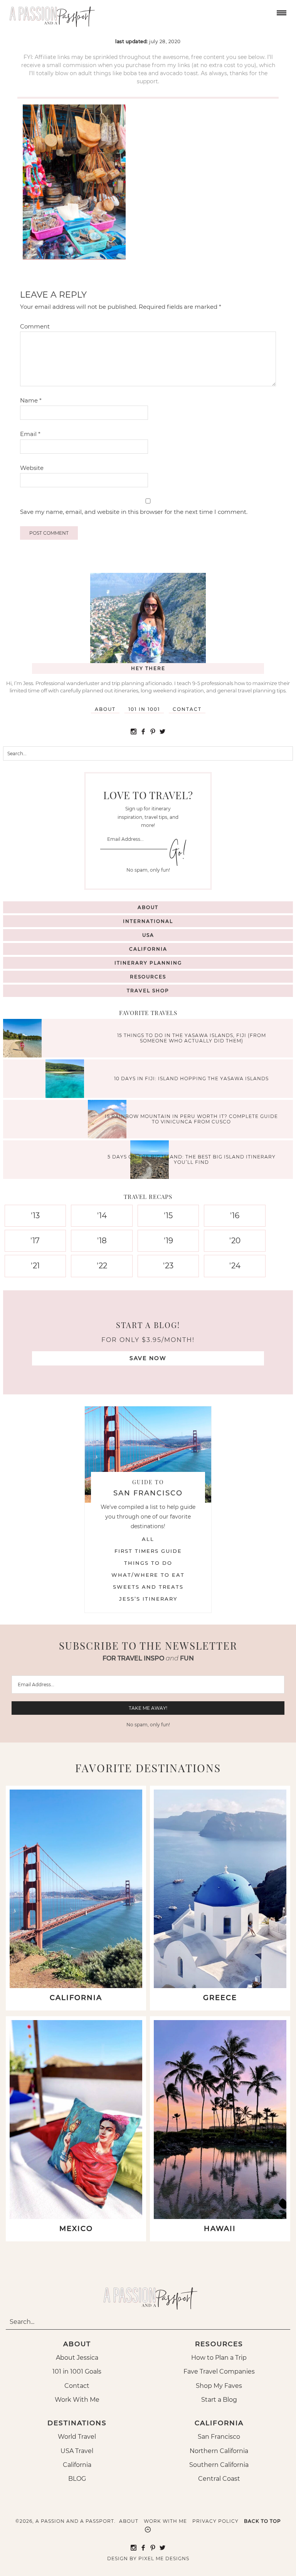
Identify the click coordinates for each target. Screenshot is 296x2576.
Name (31, 400)
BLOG (77, 2479)
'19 (168, 1241)
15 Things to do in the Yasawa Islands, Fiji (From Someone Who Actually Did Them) (192, 1038)
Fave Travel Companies (219, 2371)
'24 (235, 1266)
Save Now (148, 1358)
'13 (35, 1216)
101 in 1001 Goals (77, 2371)
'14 (102, 1216)
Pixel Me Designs (164, 2558)
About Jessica (77, 2358)
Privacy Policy (215, 2521)
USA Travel (77, 2451)
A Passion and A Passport (50, 13)
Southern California (219, 2465)
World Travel (77, 2437)
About (105, 709)
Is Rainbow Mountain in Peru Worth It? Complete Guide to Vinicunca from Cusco (191, 1119)
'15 (168, 1216)
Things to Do (148, 1563)
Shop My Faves (219, 2386)
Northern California (219, 2451)
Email (30, 434)
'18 (102, 1241)
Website (32, 468)
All (148, 1539)
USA (148, 935)
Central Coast (219, 2479)
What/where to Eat (148, 1575)
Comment (35, 326)
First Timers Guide (148, 1551)
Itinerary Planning (148, 963)
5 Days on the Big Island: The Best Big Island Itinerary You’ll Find (192, 1159)
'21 (35, 1266)
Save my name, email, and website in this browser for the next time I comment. (134, 512)
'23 (168, 1266)
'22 (102, 1266)
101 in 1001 (144, 709)
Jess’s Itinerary (148, 1599)
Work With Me (77, 2400)
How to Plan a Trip (219, 2358)
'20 (235, 1241)
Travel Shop (148, 991)
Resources (148, 977)
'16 (235, 1216)
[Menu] (281, 12)
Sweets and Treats (148, 1587)
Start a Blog (219, 2400)
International (148, 921)
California (148, 949)
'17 (35, 1241)
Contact (187, 709)
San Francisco (219, 2437)
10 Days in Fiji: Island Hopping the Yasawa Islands (191, 1078)
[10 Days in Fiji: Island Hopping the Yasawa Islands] (67, 1080)
